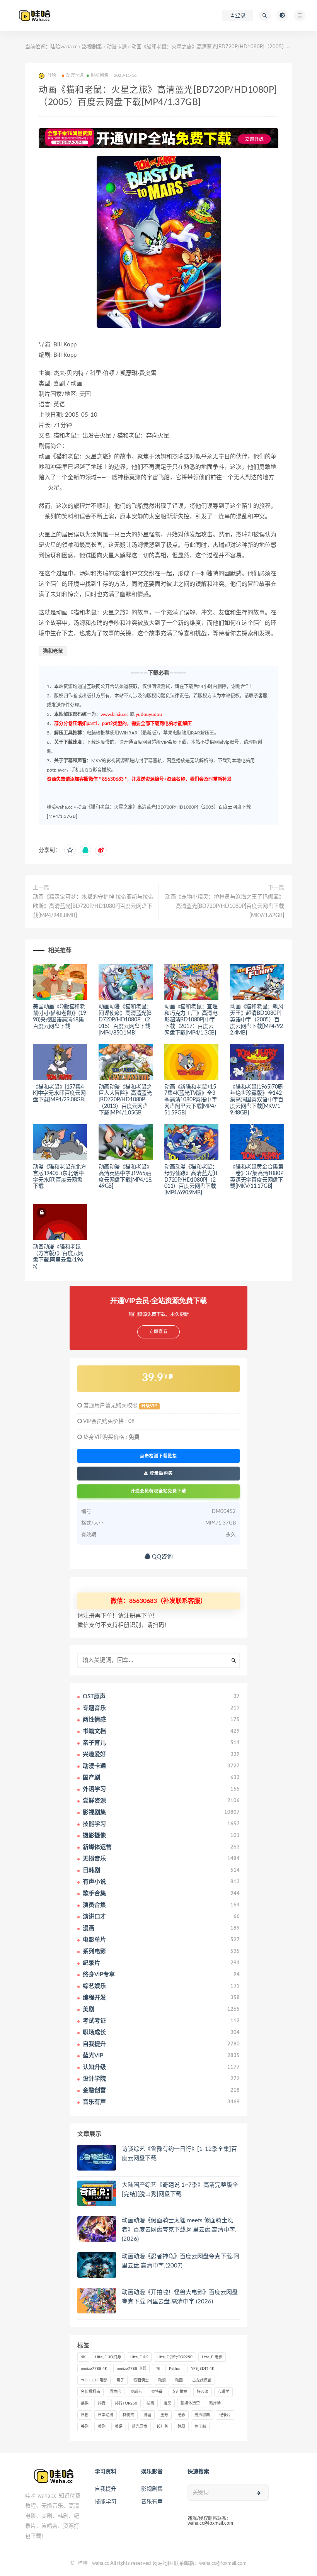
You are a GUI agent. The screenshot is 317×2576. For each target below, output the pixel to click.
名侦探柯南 (90, 2392)
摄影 (167, 2403)
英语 (119, 2427)
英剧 (102, 2427)
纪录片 (225, 2415)
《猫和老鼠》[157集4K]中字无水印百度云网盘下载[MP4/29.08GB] (59, 1094)
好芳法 (203, 2392)
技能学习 (106, 2502)
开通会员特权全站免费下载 (158, 1491)
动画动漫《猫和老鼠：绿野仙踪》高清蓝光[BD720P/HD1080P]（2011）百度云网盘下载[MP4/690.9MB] (191, 1180)
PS (158, 2369)
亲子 (120, 2380)
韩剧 (181, 2427)
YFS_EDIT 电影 (94, 2380)
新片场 (215, 2403)
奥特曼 (157, 2392)
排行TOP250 (126, 2403)
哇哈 (83, 2563)
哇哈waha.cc (64, 47)
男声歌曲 (202, 2415)
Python (175, 2369)
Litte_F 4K (139, 2357)
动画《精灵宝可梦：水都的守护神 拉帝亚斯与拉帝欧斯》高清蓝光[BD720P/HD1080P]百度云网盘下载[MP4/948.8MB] (93, 906)
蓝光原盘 (140, 2427)
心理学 (223, 2392)
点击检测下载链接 (158, 1456)
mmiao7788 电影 (131, 2369)
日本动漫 (106, 2415)
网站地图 (163, 2563)
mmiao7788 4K (94, 2369)
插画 (150, 2403)
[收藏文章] (70, 850)
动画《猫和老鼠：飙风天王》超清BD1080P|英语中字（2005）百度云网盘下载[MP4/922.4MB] (257, 1020)
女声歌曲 (180, 2392)
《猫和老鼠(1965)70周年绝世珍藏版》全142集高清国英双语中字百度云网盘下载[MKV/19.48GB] (257, 1100)
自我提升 (106, 2489)
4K (83, 2357)
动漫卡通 (117, 47)
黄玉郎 (200, 2427)
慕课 (85, 2403)
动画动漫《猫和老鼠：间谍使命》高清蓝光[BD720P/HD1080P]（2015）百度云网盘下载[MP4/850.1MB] (125, 1020)
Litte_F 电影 (212, 2357)
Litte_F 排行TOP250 (175, 2357)
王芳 (164, 2415)
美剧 (85, 2427)
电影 (181, 2415)
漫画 (147, 2415)
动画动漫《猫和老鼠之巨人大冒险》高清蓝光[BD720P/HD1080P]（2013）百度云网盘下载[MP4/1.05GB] (125, 1100)
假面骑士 (141, 2380)
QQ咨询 (162, 1557)
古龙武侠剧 (202, 2380)
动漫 (162, 2380)
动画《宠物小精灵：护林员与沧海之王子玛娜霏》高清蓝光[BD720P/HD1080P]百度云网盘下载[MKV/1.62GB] (225, 906)
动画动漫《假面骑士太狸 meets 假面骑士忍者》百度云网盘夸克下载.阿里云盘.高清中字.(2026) (179, 2230)
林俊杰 (128, 2415)
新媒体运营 (190, 2403)
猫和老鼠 (53, 651)
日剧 (85, 2415)
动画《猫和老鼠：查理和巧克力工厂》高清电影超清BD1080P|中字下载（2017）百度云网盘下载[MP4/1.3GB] (191, 1020)
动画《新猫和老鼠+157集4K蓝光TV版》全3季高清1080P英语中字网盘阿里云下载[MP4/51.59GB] (191, 1100)
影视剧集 (92, 47)
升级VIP (149, 1406)
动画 (179, 2380)
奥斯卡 (136, 2392)
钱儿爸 (162, 2427)
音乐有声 (152, 2502)
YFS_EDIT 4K (203, 2369)
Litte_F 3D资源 (108, 2357)
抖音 (102, 2403)
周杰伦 (115, 2392)
